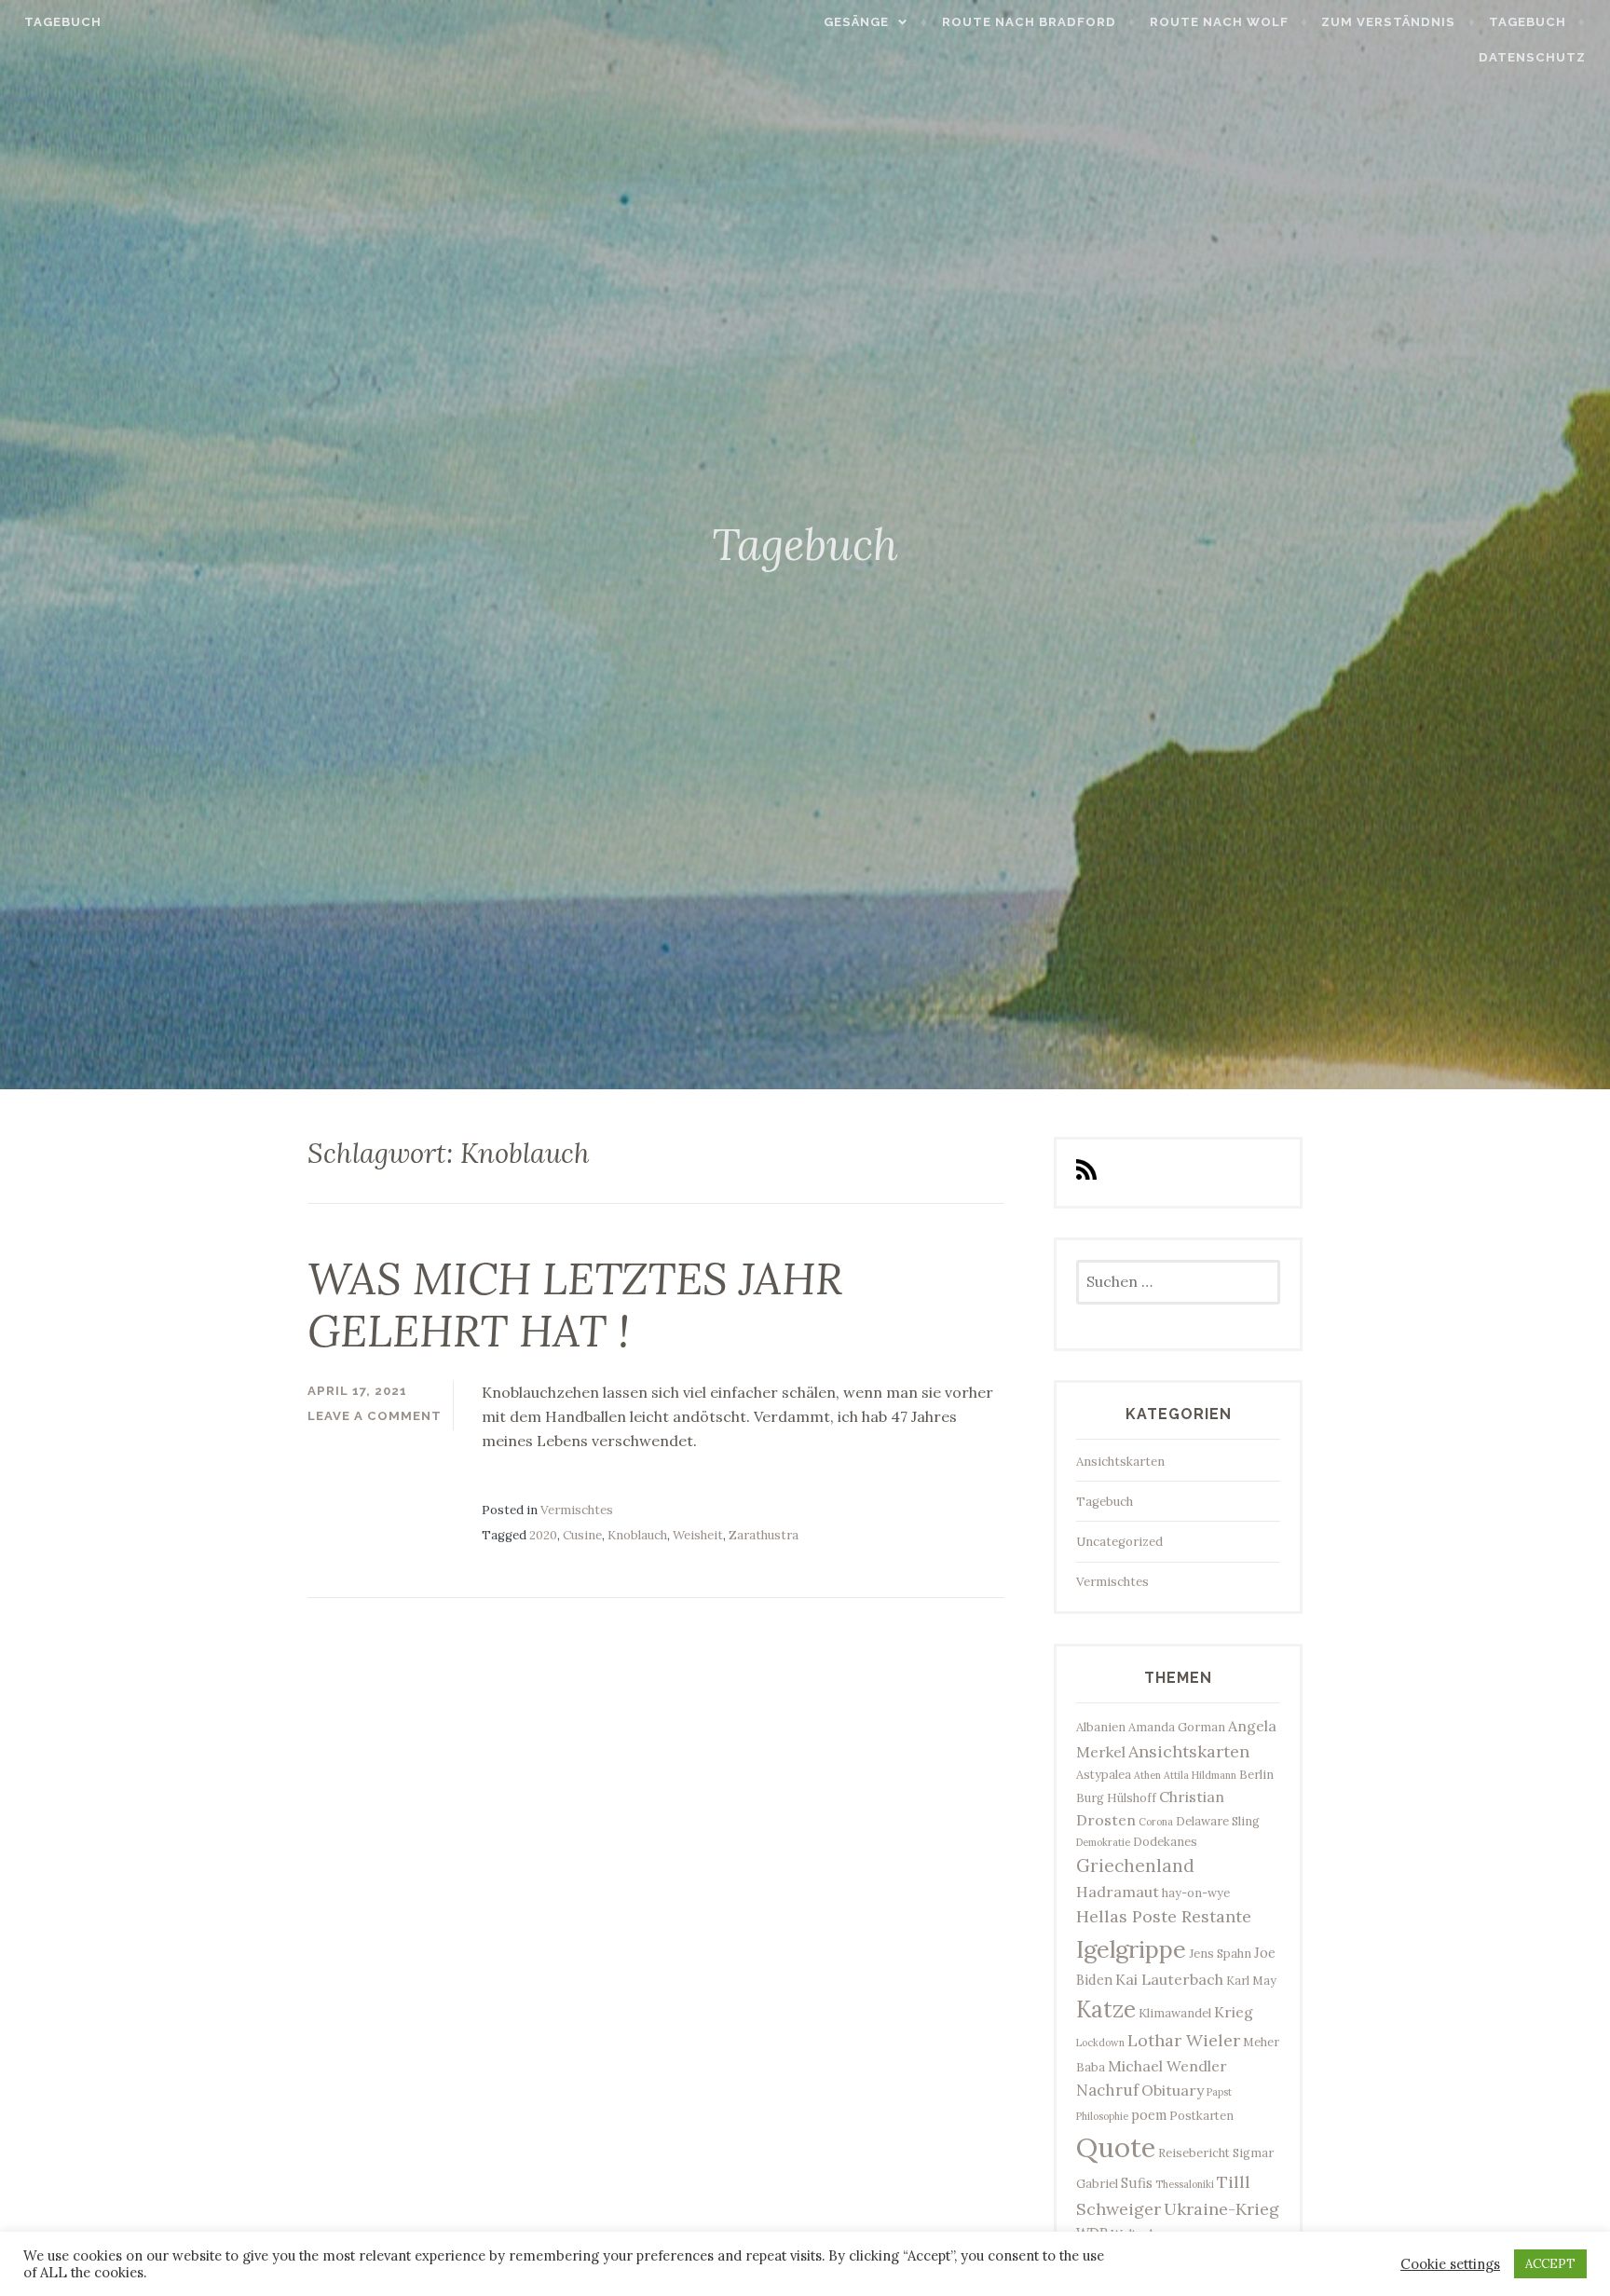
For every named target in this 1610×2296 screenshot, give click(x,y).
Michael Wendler (1167, 2066)
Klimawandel (1175, 2013)
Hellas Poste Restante (1164, 1916)
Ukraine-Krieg (1221, 2209)
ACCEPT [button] (1550, 2264)
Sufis (1137, 2183)
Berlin (1256, 1774)
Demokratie (1103, 1842)
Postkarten (1201, 2115)
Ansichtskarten (1120, 1462)
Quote (1116, 2147)
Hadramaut (1118, 1892)
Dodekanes (1165, 1841)
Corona (1156, 1822)
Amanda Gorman (1177, 1727)
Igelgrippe (1131, 1949)
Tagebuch (63, 22)
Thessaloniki (1185, 2184)
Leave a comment (375, 1416)
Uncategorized (1119, 1542)
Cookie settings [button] (1450, 2264)
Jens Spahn (1220, 1953)
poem (1149, 2115)
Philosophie (1102, 2116)
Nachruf (1107, 2090)
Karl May (1251, 1980)
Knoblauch (637, 1535)
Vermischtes (577, 1510)
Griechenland (1135, 1865)
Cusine (582, 1535)
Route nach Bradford (1029, 22)
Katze (1106, 2009)
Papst (1219, 2092)
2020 (543, 1535)
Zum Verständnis (1388, 22)
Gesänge (856, 22)
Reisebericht (1194, 2152)
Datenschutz (1532, 57)
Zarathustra (764, 1535)
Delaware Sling (1218, 1821)
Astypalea (1104, 1774)
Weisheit (698, 1535)
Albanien (1101, 1727)
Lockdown (1100, 2043)
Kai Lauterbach (1169, 1979)
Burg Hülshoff (1116, 1797)
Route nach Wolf (1219, 22)
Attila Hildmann (1200, 1775)
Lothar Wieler (1184, 2040)
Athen (1147, 1775)
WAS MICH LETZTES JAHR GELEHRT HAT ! (575, 1305)
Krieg (1234, 2012)
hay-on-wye (1196, 1893)
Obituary (1173, 2090)
